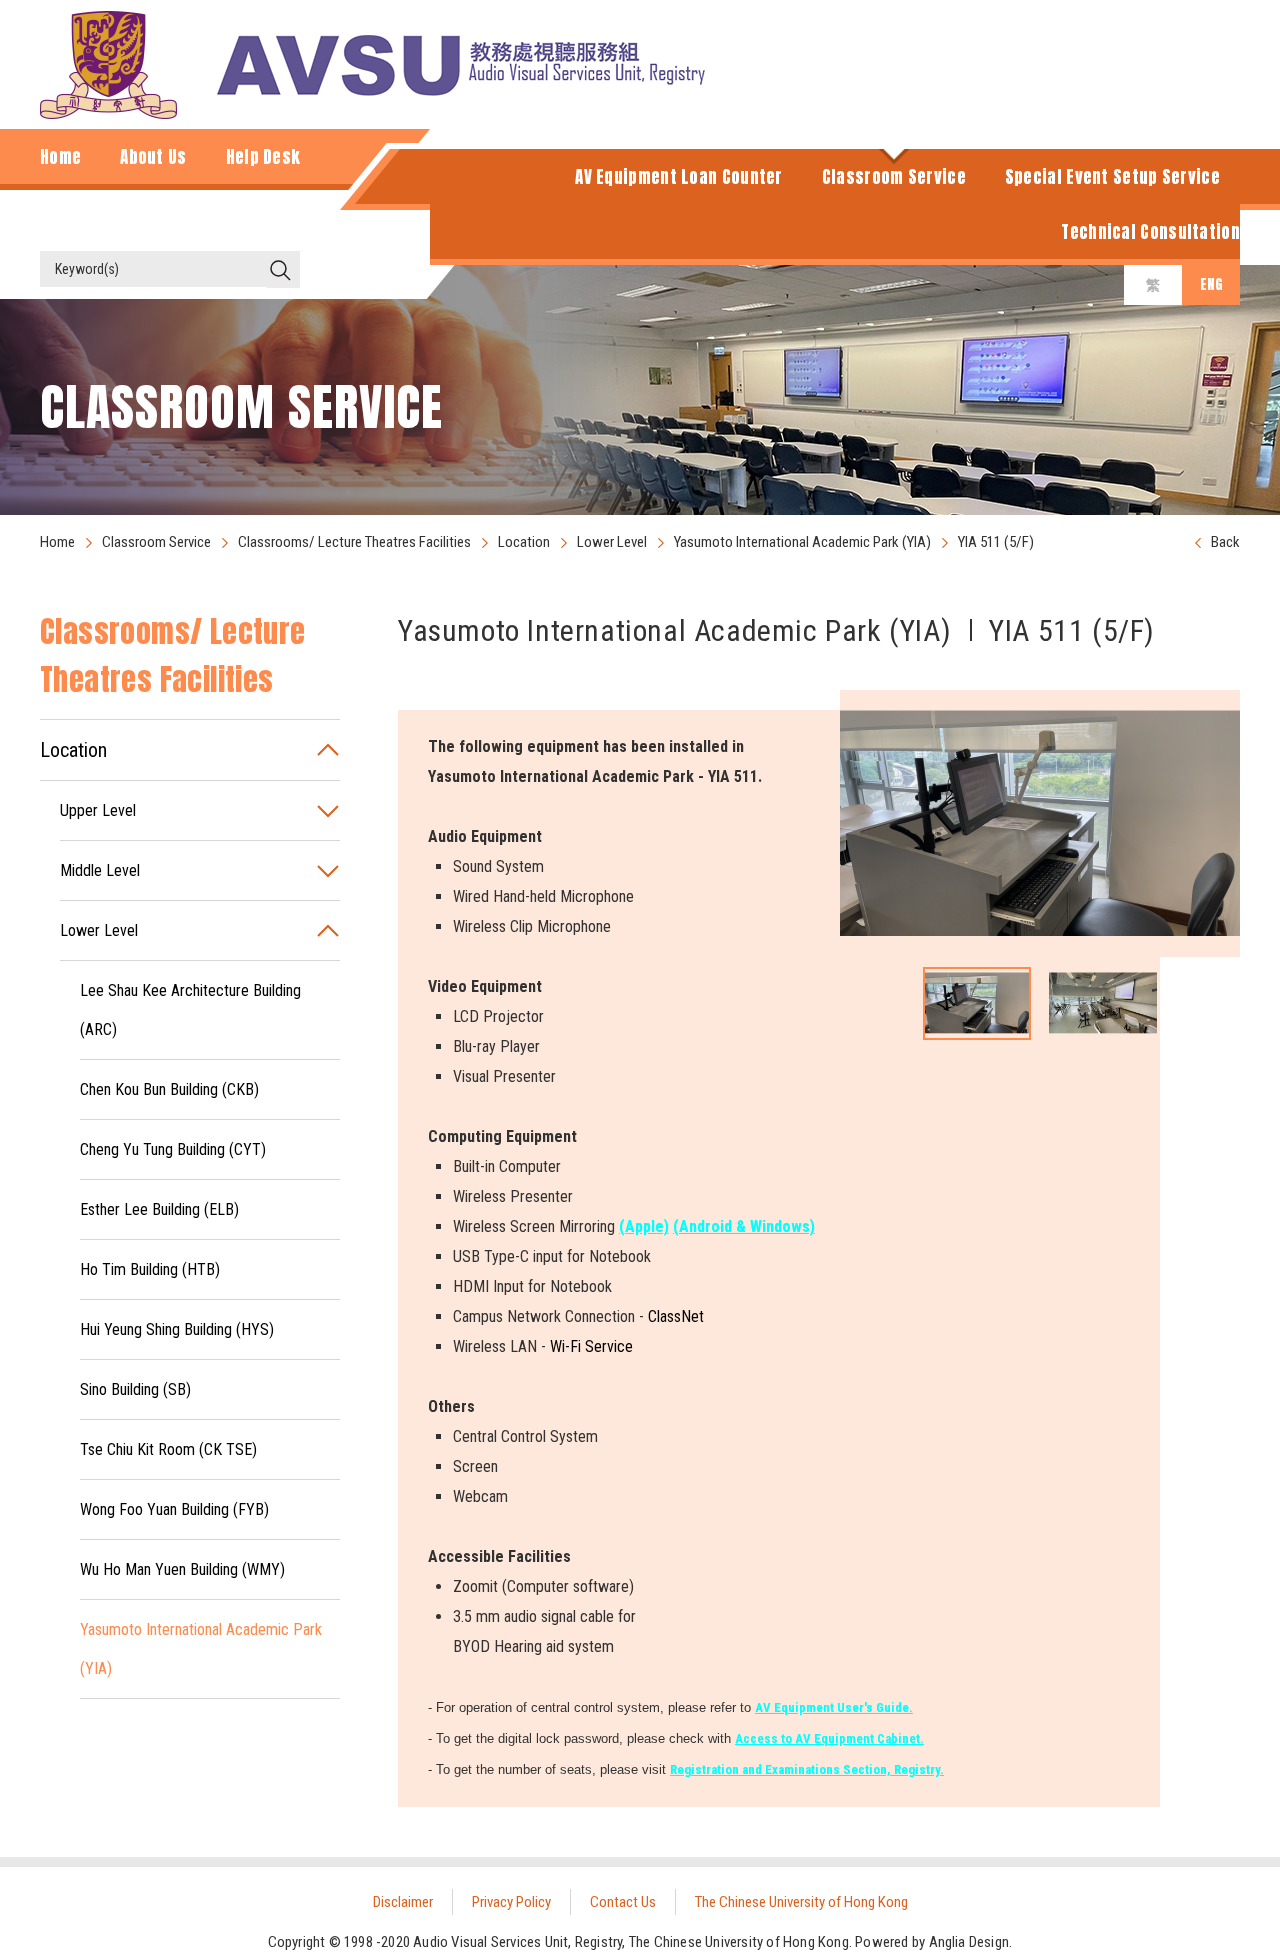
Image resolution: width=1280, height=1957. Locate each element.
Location (524, 542)
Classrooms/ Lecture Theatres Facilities (354, 542)
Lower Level (612, 542)
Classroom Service (156, 542)
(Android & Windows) (744, 1226)
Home (57, 542)
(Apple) (644, 1226)
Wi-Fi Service (591, 1346)
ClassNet (676, 1316)
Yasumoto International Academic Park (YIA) (802, 542)
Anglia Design (969, 1942)
